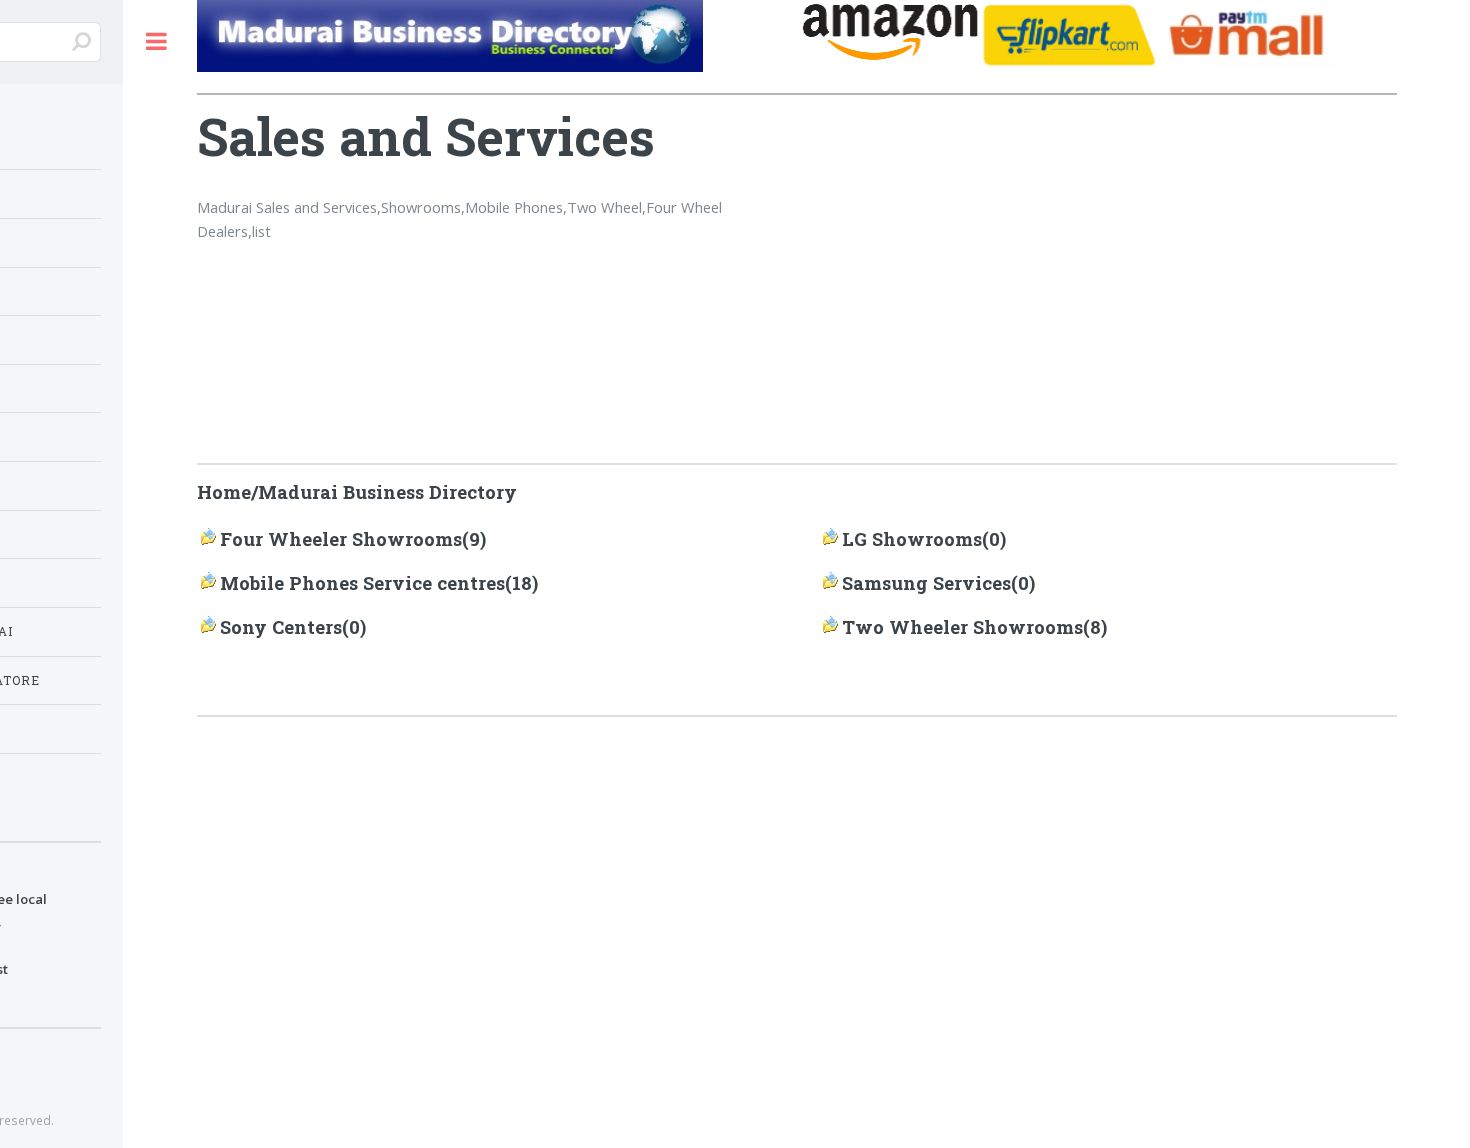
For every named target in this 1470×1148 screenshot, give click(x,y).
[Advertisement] (1128, 249)
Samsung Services (926, 583)
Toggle (156, 41)
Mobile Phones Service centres (362, 583)
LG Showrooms (912, 539)
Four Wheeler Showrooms (341, 539)
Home (224, 492)
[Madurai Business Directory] (495, 39)
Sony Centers (281, 627)
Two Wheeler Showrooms (962, 627)
